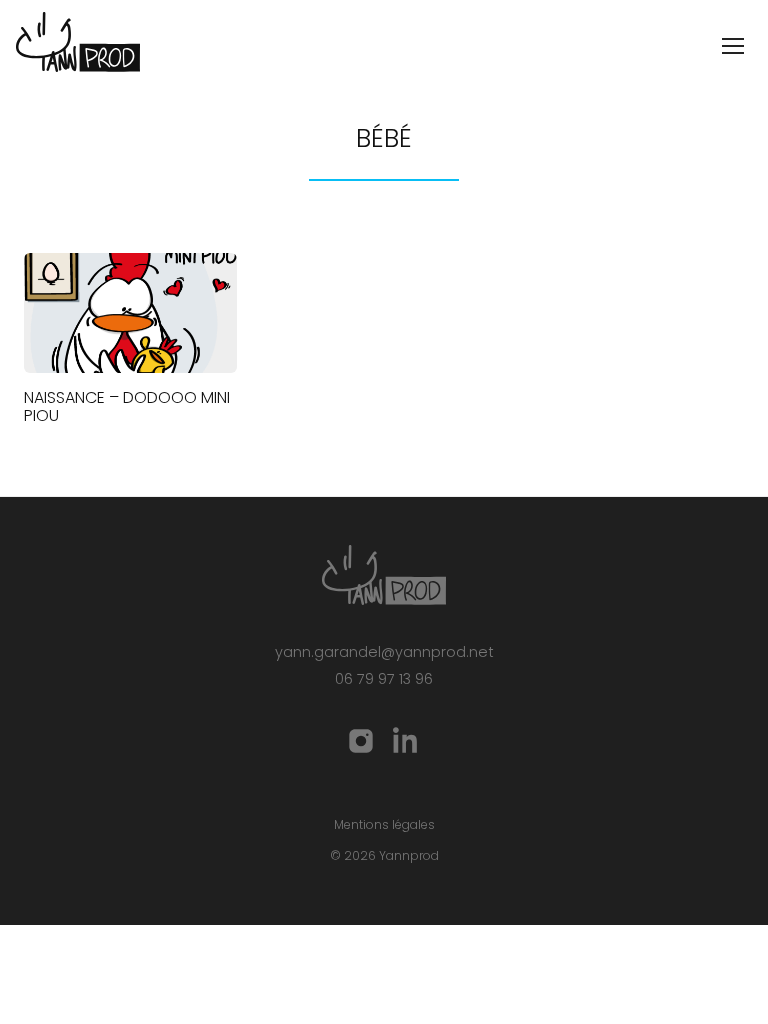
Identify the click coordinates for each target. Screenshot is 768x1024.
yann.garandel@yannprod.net (384, 652)
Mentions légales (384, 824)
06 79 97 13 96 (384, 679)
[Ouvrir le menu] (733, 46)
